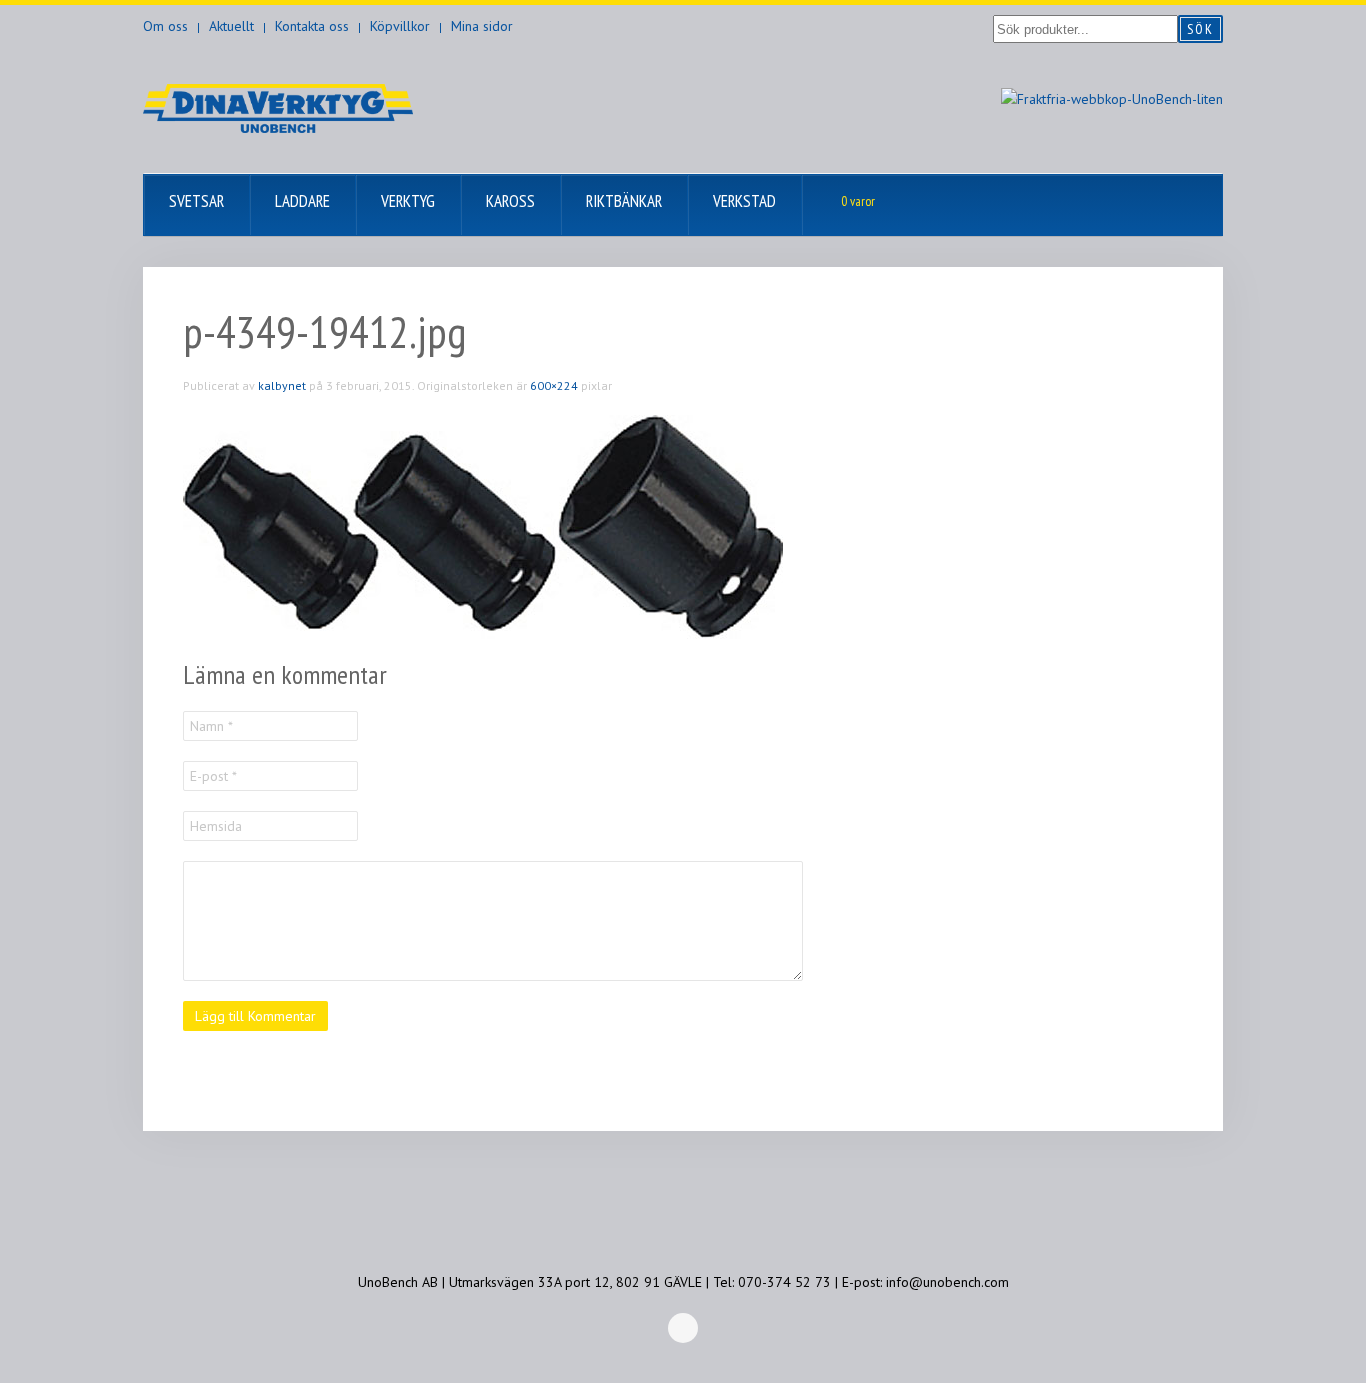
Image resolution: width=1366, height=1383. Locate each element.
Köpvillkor (400, 26)
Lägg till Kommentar (255, 1016)
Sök (1200, 29)
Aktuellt (231, 26)
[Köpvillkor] (1112, 98)
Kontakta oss (312, 26)
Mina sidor (482, 26)
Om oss (165, 26)
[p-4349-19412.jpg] (483, 526)
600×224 (554, 385)
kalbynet (282, 385)
